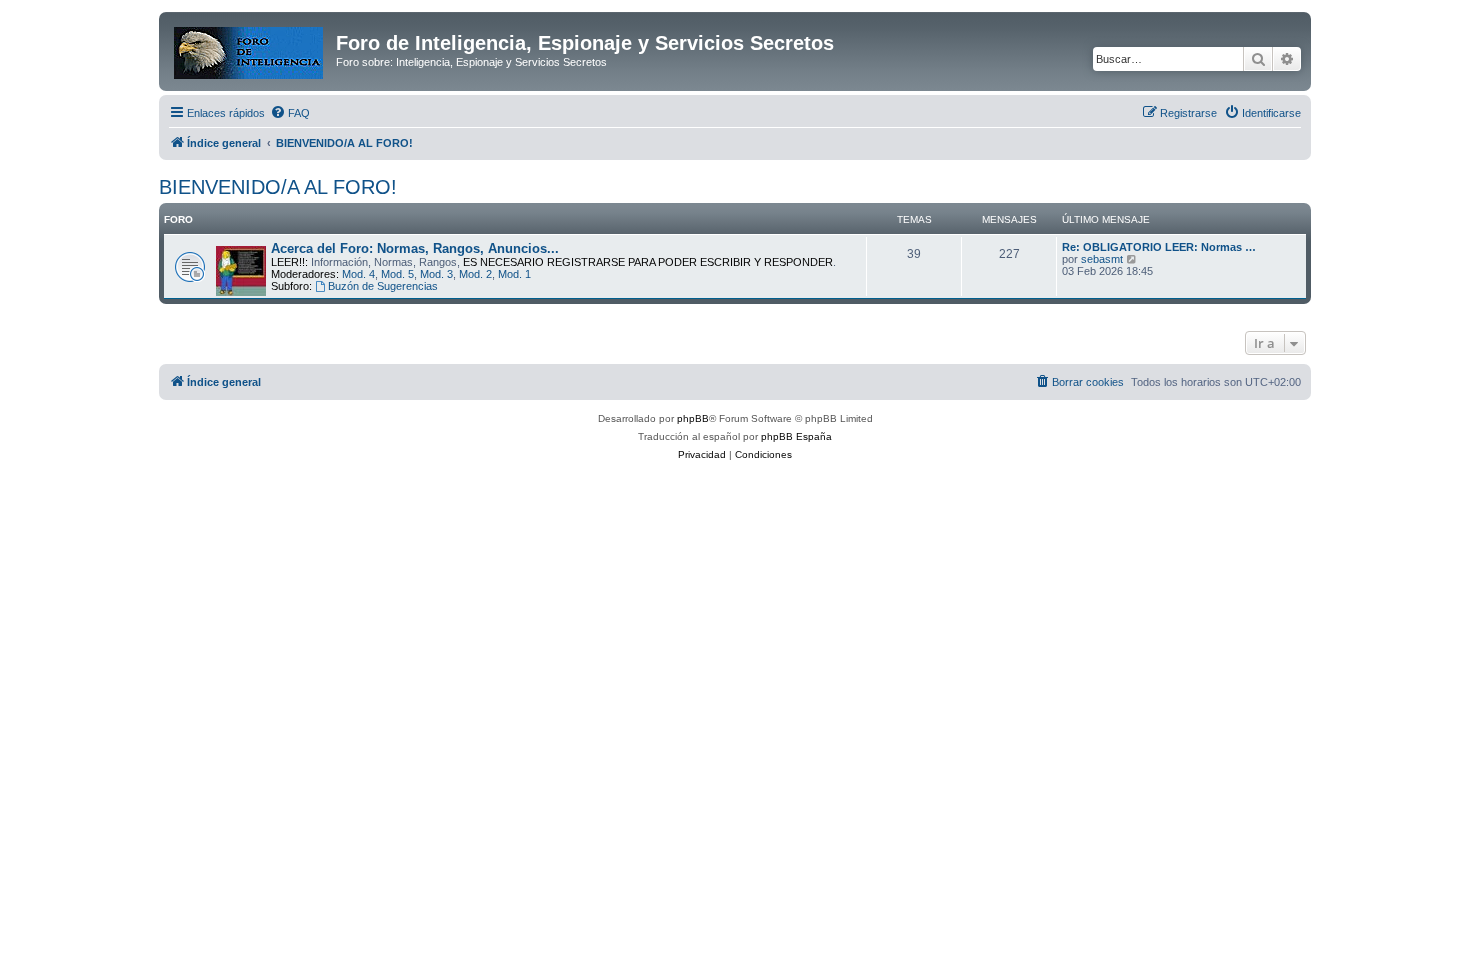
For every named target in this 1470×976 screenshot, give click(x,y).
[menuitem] (290, 113)
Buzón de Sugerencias (383, 286)
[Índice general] (250, 49)
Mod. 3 (436, 274)
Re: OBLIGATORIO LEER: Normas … (1159, 247)
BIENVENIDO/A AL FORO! (278, 187)
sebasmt (1102, 259)
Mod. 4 (358, 274)
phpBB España (796, 436)
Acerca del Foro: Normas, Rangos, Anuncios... (415, 248)
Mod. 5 (397, 274)
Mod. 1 (514, 274)
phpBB (693, 418)
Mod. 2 (475, 274)
